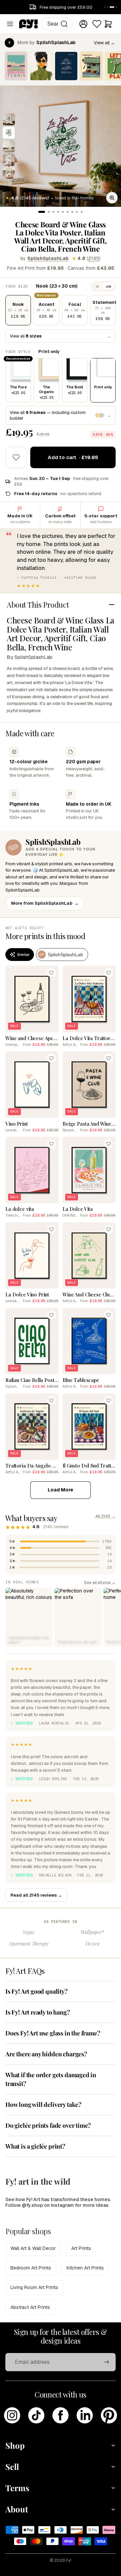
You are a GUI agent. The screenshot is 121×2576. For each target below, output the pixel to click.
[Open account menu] (83, 24)
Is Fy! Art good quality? (36, 1991)
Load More (61, 1490)
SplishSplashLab (48, 258)
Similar (23, 955)
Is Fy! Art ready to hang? (38, 2012)
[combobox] (57, 24)
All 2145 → (106, 1516)
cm (109, 286)
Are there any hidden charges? (46, 2054)
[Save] (51, 973)
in (97, 286)
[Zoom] (112, 198)
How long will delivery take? (43, 2104)
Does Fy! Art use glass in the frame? (53, 2033)
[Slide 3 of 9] (9, 146)
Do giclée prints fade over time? (48, 2125)
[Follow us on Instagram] (12, 2415)
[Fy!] (29, 24)
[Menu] (10, 24)
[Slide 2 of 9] (9, 133)
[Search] (64, 24)
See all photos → (100, 1582)
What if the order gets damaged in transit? (51, 2079)
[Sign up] (107, 2362)
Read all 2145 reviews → (36, 1895)
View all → (104, 43)
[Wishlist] (97, 24)
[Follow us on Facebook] (61, 2415)
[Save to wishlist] (16, 457)
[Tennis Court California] (16, 66)
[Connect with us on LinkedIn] (85, 2415)
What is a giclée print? (35, 2146)
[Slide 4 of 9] (9, 160)
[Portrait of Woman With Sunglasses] (41, 66)
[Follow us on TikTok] (36, 2415)
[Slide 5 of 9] (9, 173)
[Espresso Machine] (91, 66)
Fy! (69, 2561)
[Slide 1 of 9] (9, 119)
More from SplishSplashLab (45, 903)
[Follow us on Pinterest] (109, 2415)
